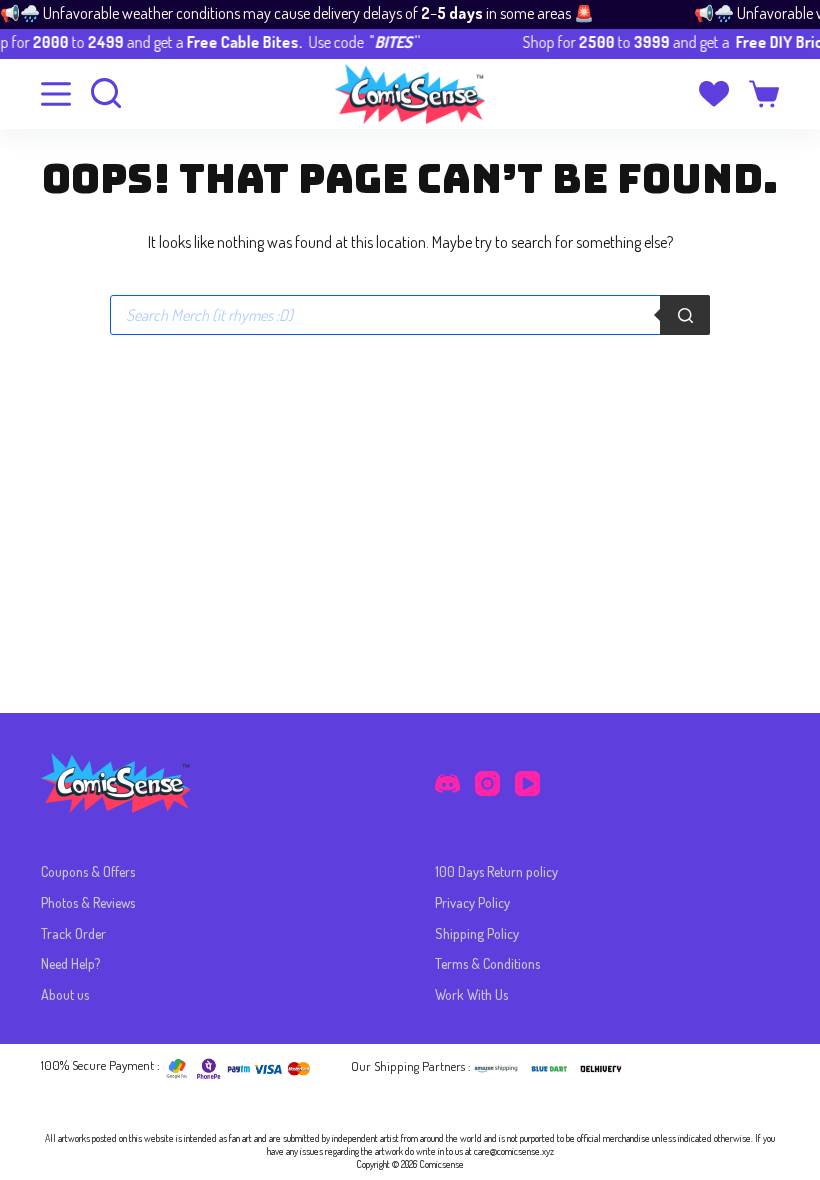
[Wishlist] (714, 94)
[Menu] (56, 94)
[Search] (685, 315)
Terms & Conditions (487, 963)
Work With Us (471, 994)
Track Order (73, 933)
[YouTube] (527, 783)
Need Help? (70, 963)
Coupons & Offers (88, 871)
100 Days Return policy (496, 871)
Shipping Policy (477, 933)
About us (65, 994)
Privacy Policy (472, 902)
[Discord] (447, 783)
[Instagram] (487, 783)
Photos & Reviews (88, 902)
